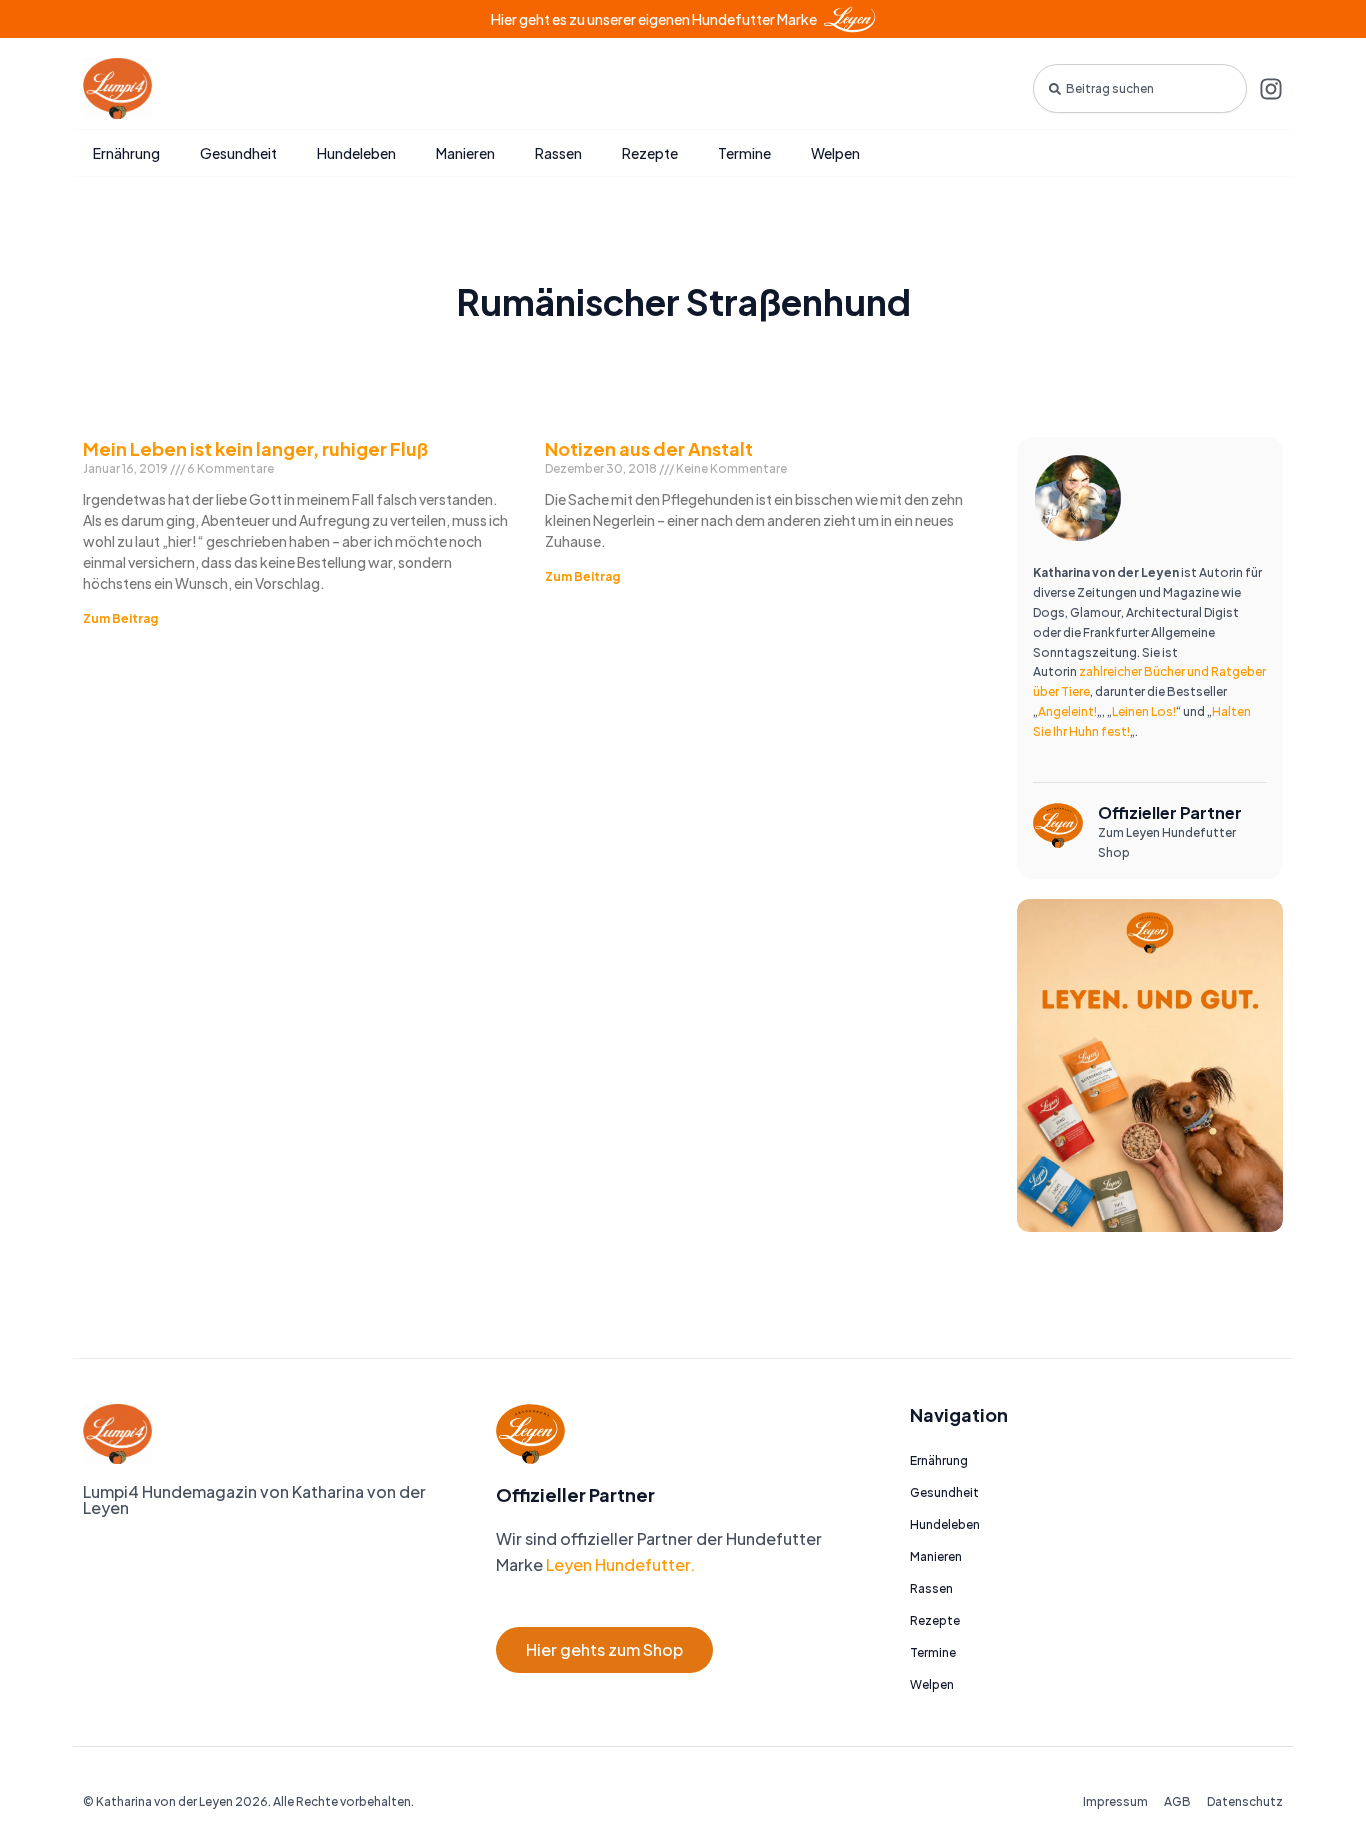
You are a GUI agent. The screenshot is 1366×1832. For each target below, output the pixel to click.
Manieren (465, 153)
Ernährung (126, 153)
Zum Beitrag (120, 618)
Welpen (835, 153)
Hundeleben (356, 153)
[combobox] (1140, 88)
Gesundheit (238, 153)
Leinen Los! (1144, 711)
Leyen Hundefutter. (619, 1564)
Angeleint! (1067, 711)
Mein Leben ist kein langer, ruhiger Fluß (255, 448)
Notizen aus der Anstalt (649, 448)
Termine (744, 153)
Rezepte (650, 153)
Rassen (558, 153)
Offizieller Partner (1170, 812)
